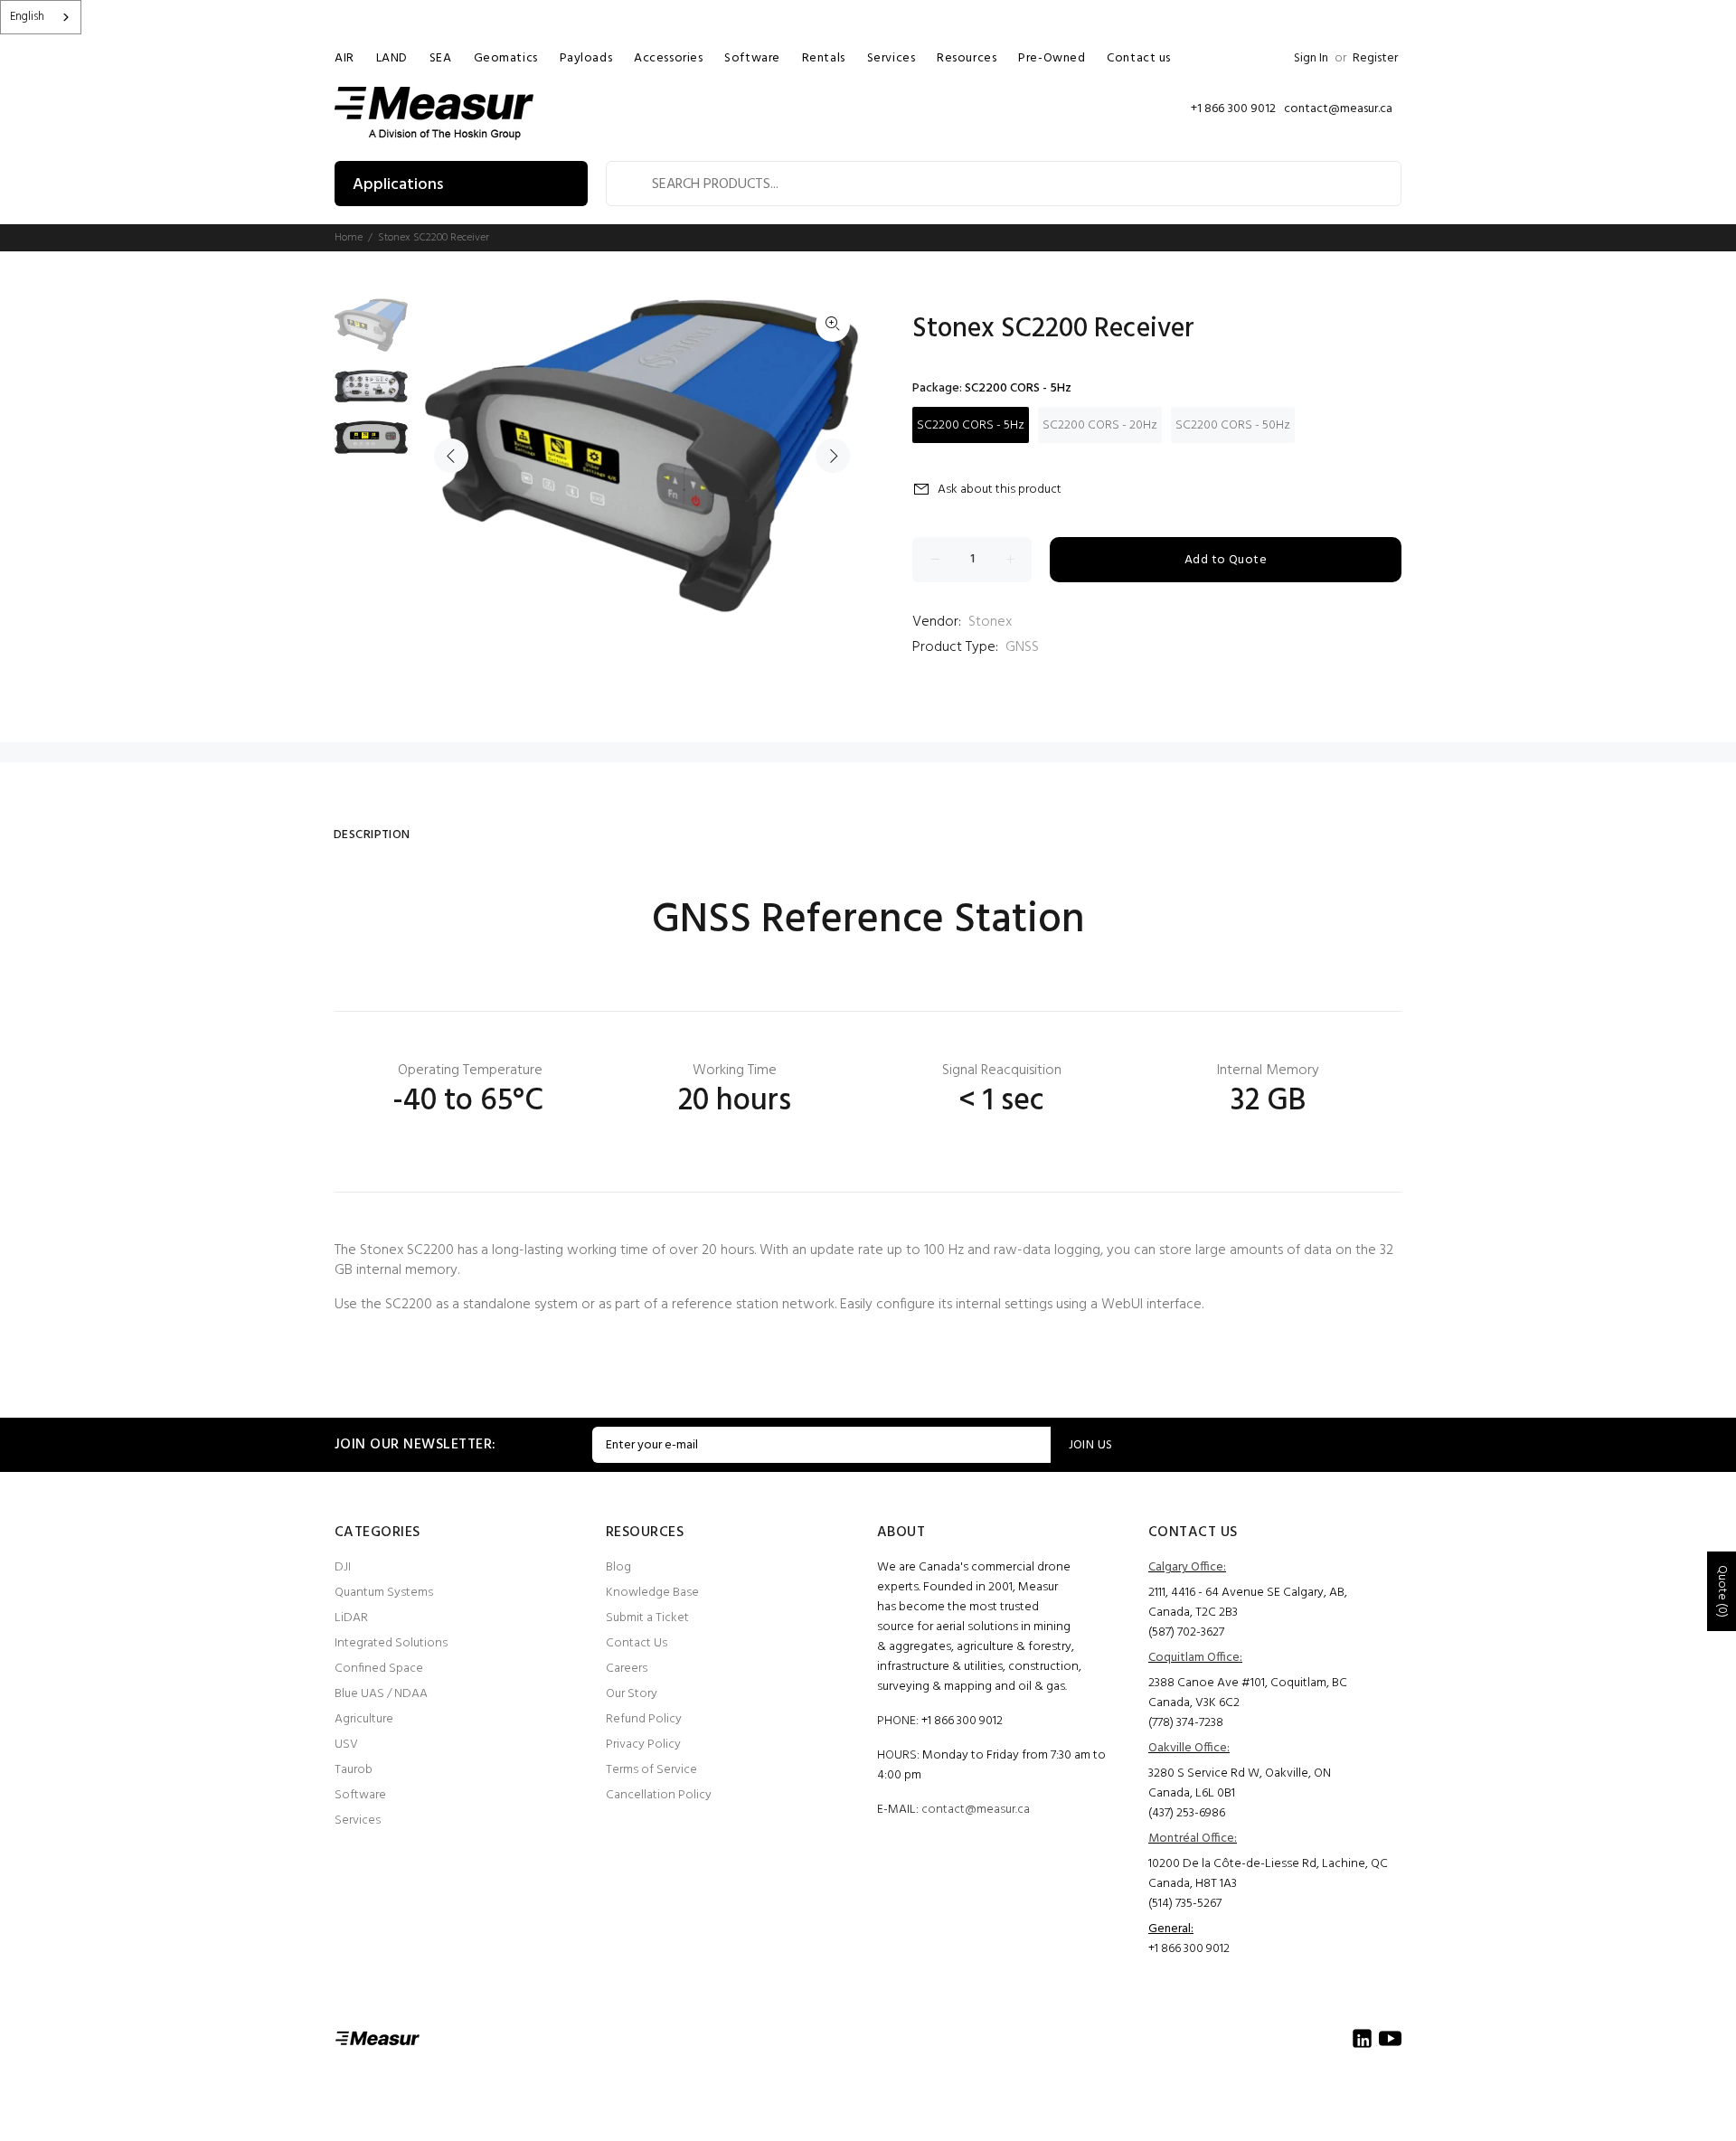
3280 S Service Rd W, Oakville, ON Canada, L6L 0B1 (1240, 1783)
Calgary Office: (1187, 1567)
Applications (398, 185)
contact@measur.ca (976, 1810)
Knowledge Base (652, 1593)
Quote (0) (1722, 1591)
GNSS (1022, 647)
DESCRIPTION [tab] (372, 835)
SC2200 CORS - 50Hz (1233, 425)
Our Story (632, 1694)
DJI (343, 1567)
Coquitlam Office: (1195, 1658)
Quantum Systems (384, 1593)
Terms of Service (651, 1770)
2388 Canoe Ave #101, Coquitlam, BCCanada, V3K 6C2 (1248, 1693)
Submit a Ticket (647, 1618)
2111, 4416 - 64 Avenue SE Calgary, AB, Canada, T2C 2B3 (1248, 1603)
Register (1375, 58)
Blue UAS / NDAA (381, 1694)
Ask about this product (1000, 490)
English (27, 17)
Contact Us (637, 1643)
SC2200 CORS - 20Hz (1100, 425)
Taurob (354, 1770)
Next (833, 456)
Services (358, 1820)
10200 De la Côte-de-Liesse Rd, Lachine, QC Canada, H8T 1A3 (1268, 1874)
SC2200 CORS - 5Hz (971, 425)
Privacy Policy (643, 1745)
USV (346, 1745)
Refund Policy (644, 1719)
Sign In (1311, 58)
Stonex (990, 622)
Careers (627, 1669)
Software (360, 1795)
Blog (618, 1567)
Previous (451, 456)
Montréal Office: (1193, 1839)
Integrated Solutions (391, 1643)
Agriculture (364, 1719)
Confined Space (379, 1669)
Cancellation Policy (659, 1795)
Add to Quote (1226, 560)
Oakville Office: (1189, 1748)
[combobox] (41, 17)
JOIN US (1091, 1445)
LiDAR (351, 1618)
